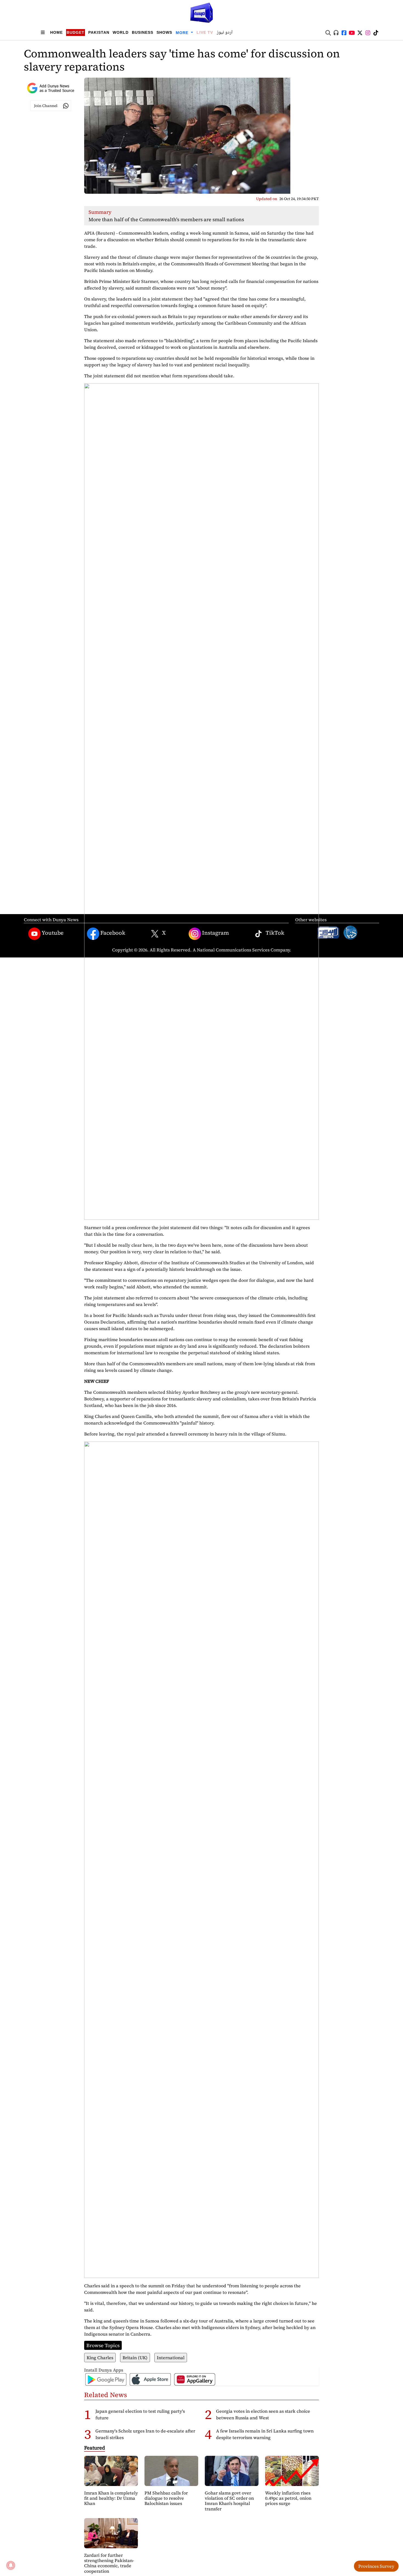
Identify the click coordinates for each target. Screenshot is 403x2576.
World (121, 32)
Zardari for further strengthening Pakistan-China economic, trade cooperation (109, 2563)
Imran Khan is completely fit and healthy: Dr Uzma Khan (111, 2498)
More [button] (183, 33)
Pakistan (99, 32)
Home (56, 32)
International (171, 2358)
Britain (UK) (135, 2358)
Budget (76, 32)
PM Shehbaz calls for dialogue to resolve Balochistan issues (166, 2498)
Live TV (205, 32)
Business (143, 32)
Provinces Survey (376, 2566)
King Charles (100, 2358)
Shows (164, 32)
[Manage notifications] (11, 2565)
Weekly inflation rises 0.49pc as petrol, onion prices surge (288, 2498)
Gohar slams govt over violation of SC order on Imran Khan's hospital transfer (229, 2501)
